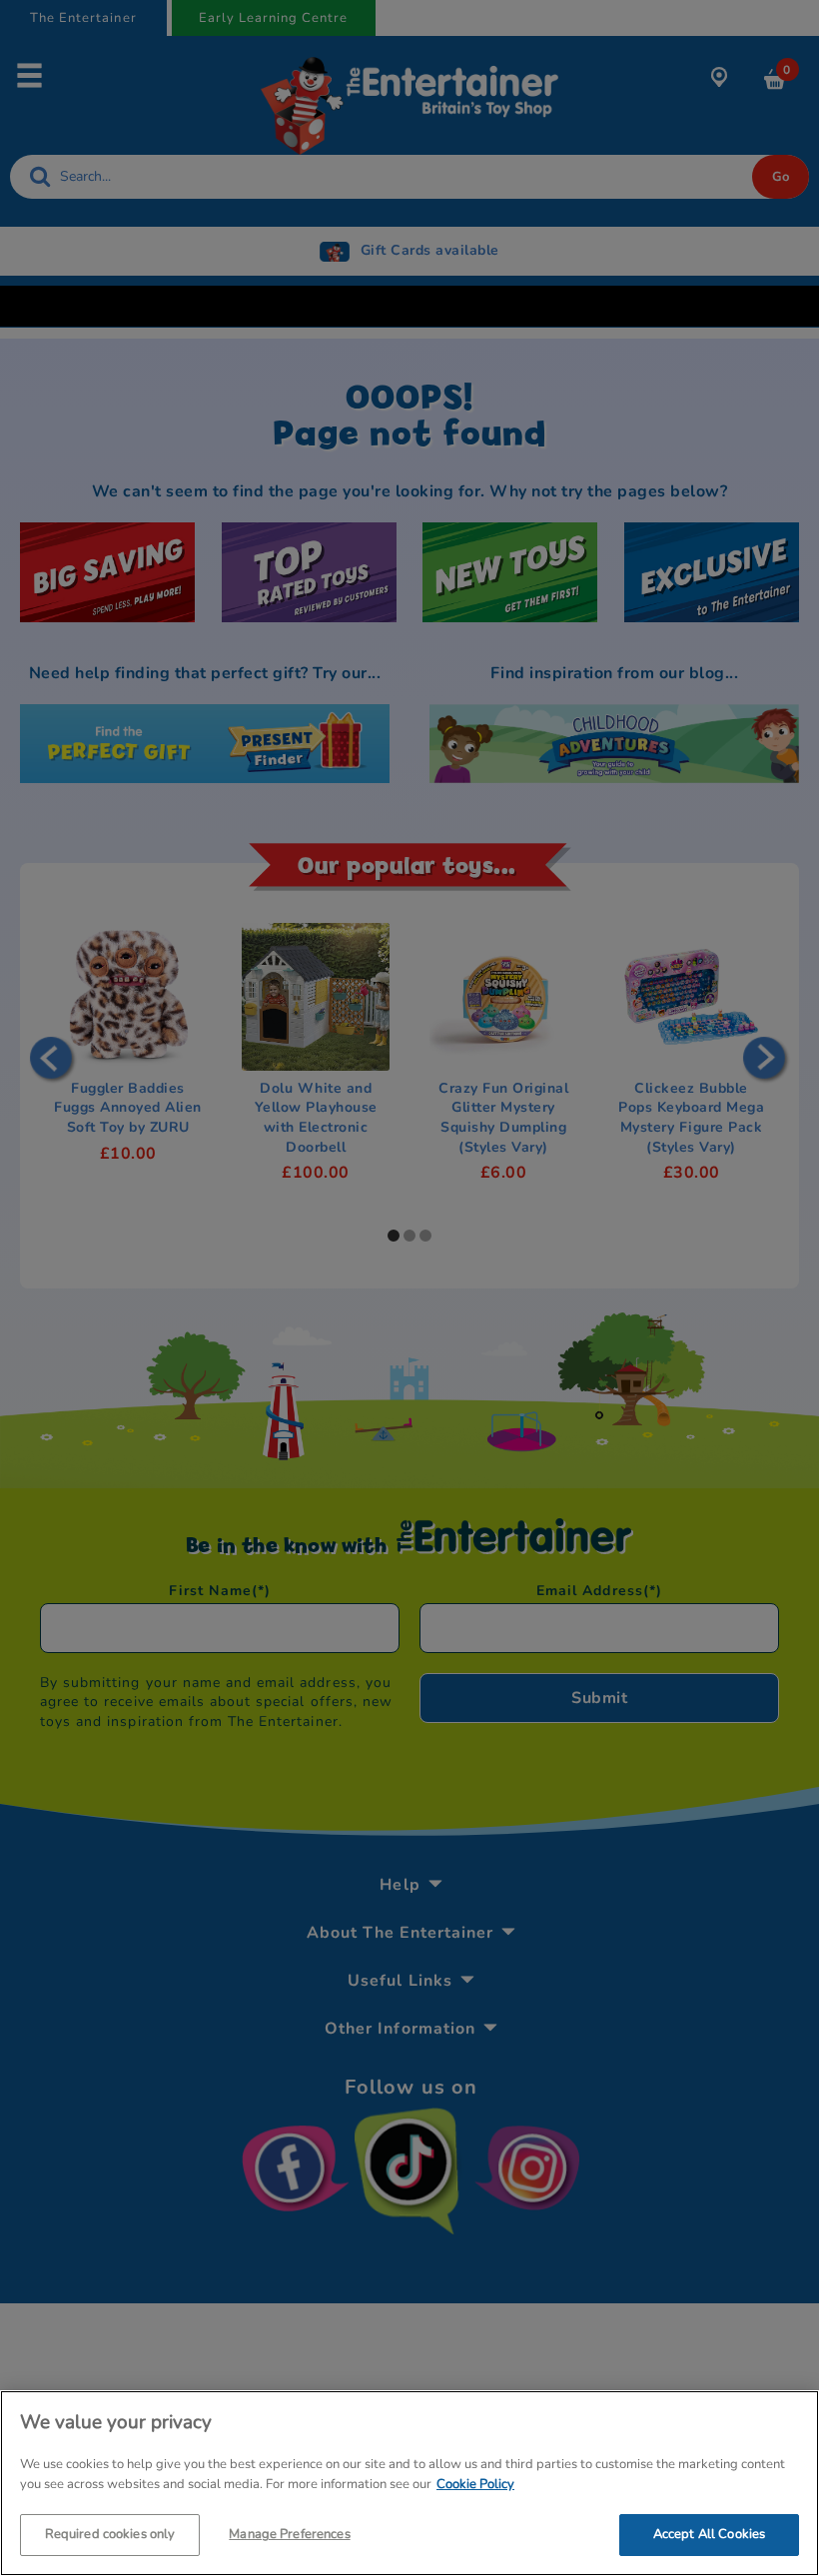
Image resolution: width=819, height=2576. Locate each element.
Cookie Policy (475, 2484)
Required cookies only (110, 2534)
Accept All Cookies (709, 2534)
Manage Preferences (289, 2534)
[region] (409, 2483)
